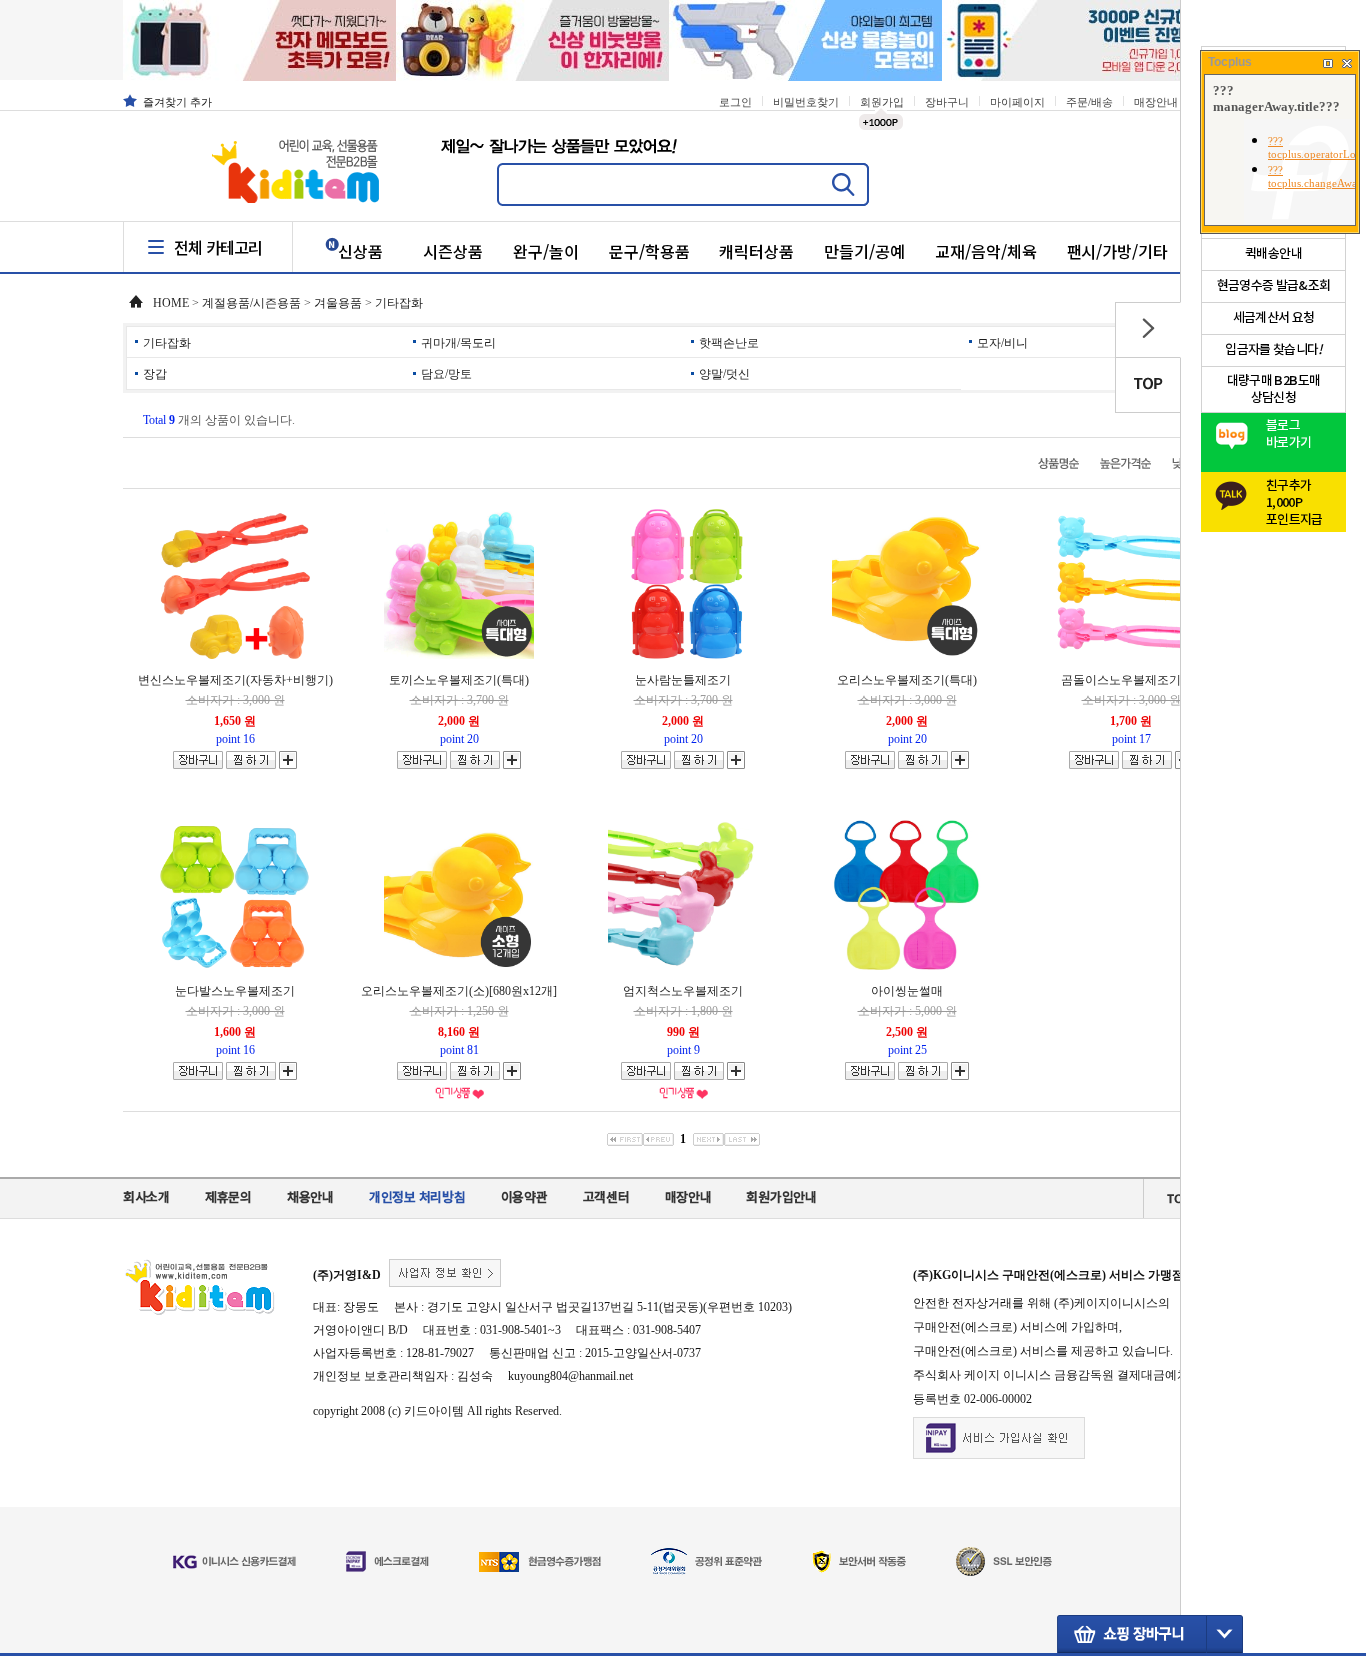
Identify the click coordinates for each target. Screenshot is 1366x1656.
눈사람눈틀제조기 (683, 680)
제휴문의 (228, 1198)
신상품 (360, 251)
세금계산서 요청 (1274, 318)
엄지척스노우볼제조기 (683, 991)
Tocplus (1230, 62)
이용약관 (524, 1198)
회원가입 (882, 102)
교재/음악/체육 (986, 251)
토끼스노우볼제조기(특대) (459, 680)
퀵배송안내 (1273, 254)
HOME (171, 303)
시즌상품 (453, 251)
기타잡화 (399, 303)
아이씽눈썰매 (907, 991)
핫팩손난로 (729, 343)
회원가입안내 (781, 1198)
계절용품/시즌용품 (251, 303)
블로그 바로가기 (1288, 434)
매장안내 (1156, 102)
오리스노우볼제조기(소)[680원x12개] (459, 991)
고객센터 (606, 1198)
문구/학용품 (649, 251)
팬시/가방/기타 (1118, 251)
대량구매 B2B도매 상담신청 (1274, 389)
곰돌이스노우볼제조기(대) (1131, 680)
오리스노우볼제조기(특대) (907, 680)
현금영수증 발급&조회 (1274, 286)
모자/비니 (1002, 343)
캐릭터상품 (756, 251)
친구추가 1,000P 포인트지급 (1294, 497)
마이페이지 (1017, 102)
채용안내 (310, 1198)
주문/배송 (1089, 102)
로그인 (735, 102)
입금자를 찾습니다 (1273, 350)
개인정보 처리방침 (417, 1198)
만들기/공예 (864, 251)
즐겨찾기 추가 (177, 102)
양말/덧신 (724, 374)
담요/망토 (446, 374)
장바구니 (947, 102)
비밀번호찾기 (806, 102)
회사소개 (146, 1198)
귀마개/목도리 (458, 343)
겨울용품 (338, 303)
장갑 (155, 374)
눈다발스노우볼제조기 (235, 991)
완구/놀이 (546, 251)
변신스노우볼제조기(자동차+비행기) (235, 680)
